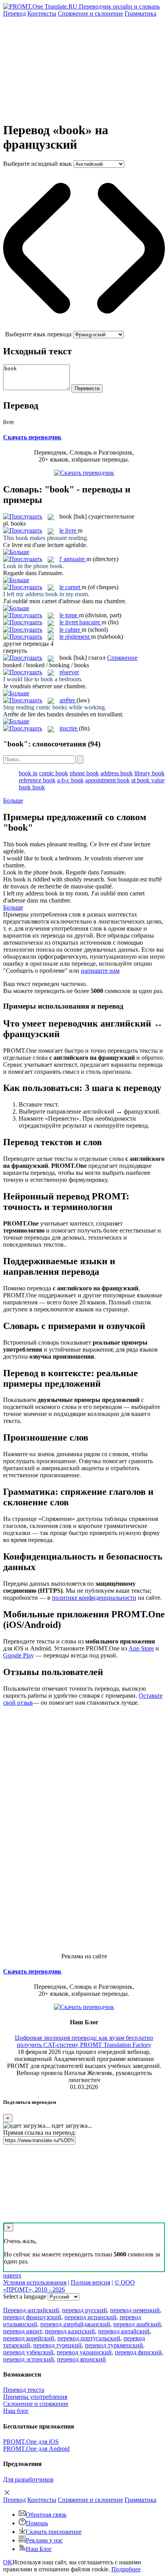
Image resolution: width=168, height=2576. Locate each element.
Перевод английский (31, 2310)
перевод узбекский (28, 2352)
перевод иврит (22, 2331)
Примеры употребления (35, 2397)
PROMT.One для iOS (31, 2442)
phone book (84, 773)
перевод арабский (137, 2324)
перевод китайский (124, 2331)
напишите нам (100, 971)
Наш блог (16, 2411)
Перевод (14, 13)
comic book (54, 773)
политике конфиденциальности (94, 1598)
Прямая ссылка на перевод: (39, 2133)
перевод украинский (84, 2352)
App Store (141, 1648)
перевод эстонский (29, 2359)
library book (149, 773)
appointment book (107, 780)
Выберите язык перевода (38, 334)
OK (8, 2562)
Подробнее (126, 2569)
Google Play (19, 1655)
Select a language (25, 2296)
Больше (13, 800)
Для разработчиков (28, 2479)
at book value (148, 780)
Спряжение (90, 13)
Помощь (37, 2523)
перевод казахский (70, 2331)
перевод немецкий (135, 2310)
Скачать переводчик (32, 437)
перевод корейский (29, 2338)
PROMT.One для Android (36, 2449)
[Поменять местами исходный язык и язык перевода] (84, 327)
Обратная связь (46, 2515)
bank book (32, 787)
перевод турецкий (57, 2345)
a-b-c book (70, 780)
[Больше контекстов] (16, 552)
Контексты (42, 13)
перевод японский (81, 2359)
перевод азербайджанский (75, 2324)
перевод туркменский (114, 2345)
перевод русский (85, 2310)
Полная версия (90, 2282)
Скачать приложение (54, 2532)
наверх (12, 2275)
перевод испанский (90, 2317)
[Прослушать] (23, 516)
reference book (37, 780)
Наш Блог (39, 2549)
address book (117, 773)
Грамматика (140, 13)
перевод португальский (89, 2338)
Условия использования (35, 2282)
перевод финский (138, 2352)
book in (28, 773)
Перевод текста (24, 2390)
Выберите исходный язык (38, 164)
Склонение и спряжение (36, 2404)
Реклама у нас (44, 2540)
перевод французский (32, 2317)
